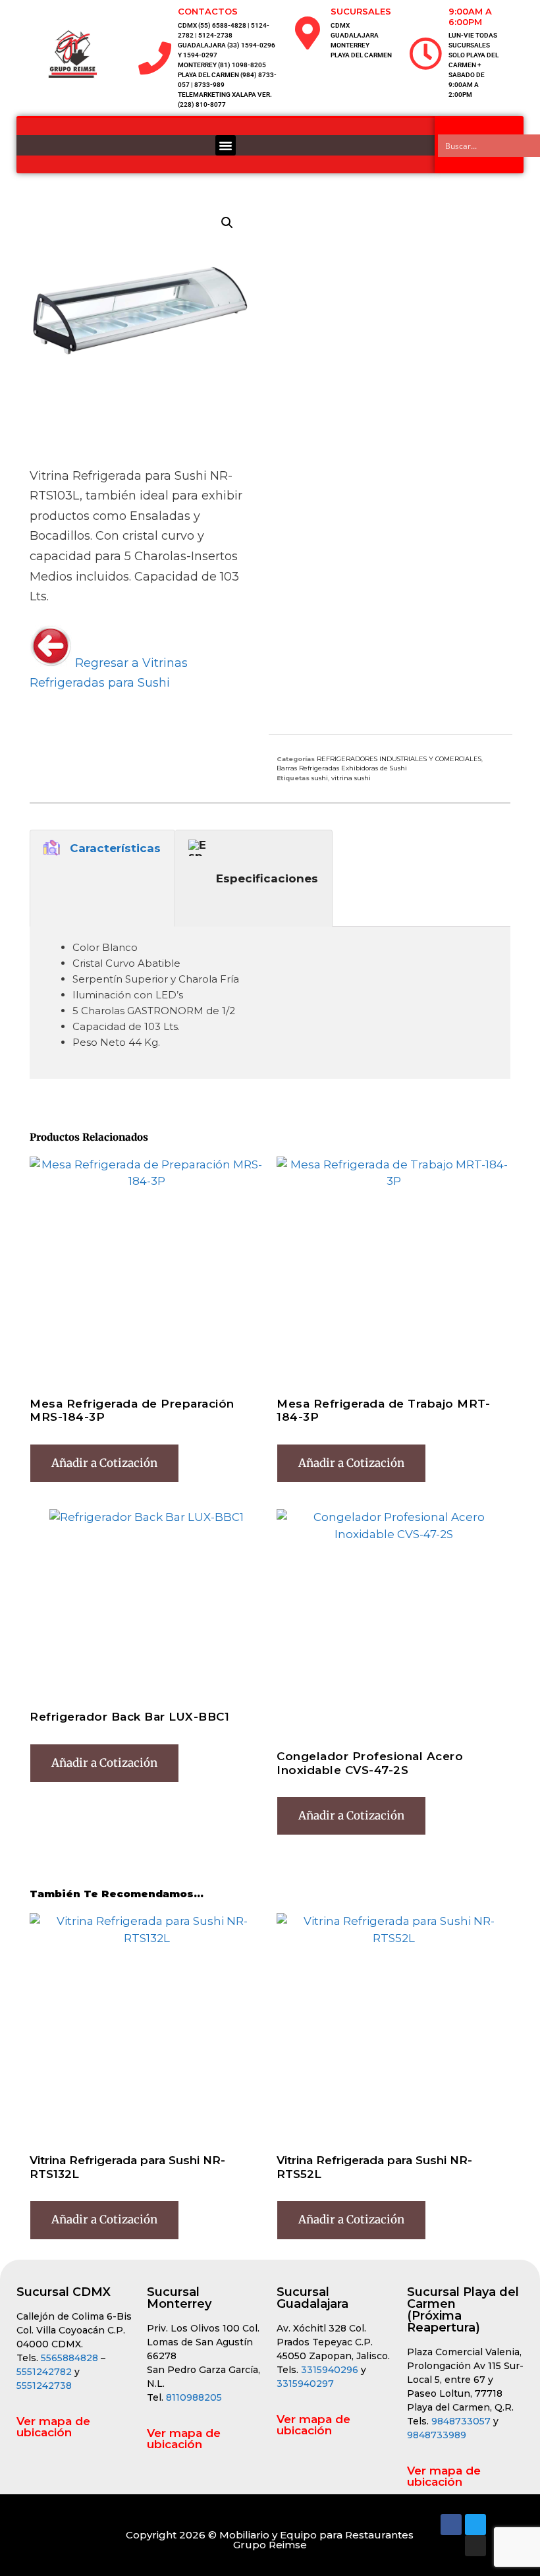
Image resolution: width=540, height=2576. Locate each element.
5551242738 (44, 2386)
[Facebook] (451, 2525)
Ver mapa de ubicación (53, 2427)
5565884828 (69, 2358)
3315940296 (330, 2370)
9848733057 (461, 2421)
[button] (226, 146)
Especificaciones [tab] (267, 878)
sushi (320, 778)
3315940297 (305, 2384)
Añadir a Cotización (104, 1463)
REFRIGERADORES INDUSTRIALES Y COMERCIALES (399, 759)
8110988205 (194, 2397)
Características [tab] (115, 848)
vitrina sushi (351, 778)
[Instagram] (475, 2546)
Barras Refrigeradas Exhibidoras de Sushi (342, 768)
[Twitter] (475, 2525)
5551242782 (45, 2372)
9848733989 (437, 2435)
